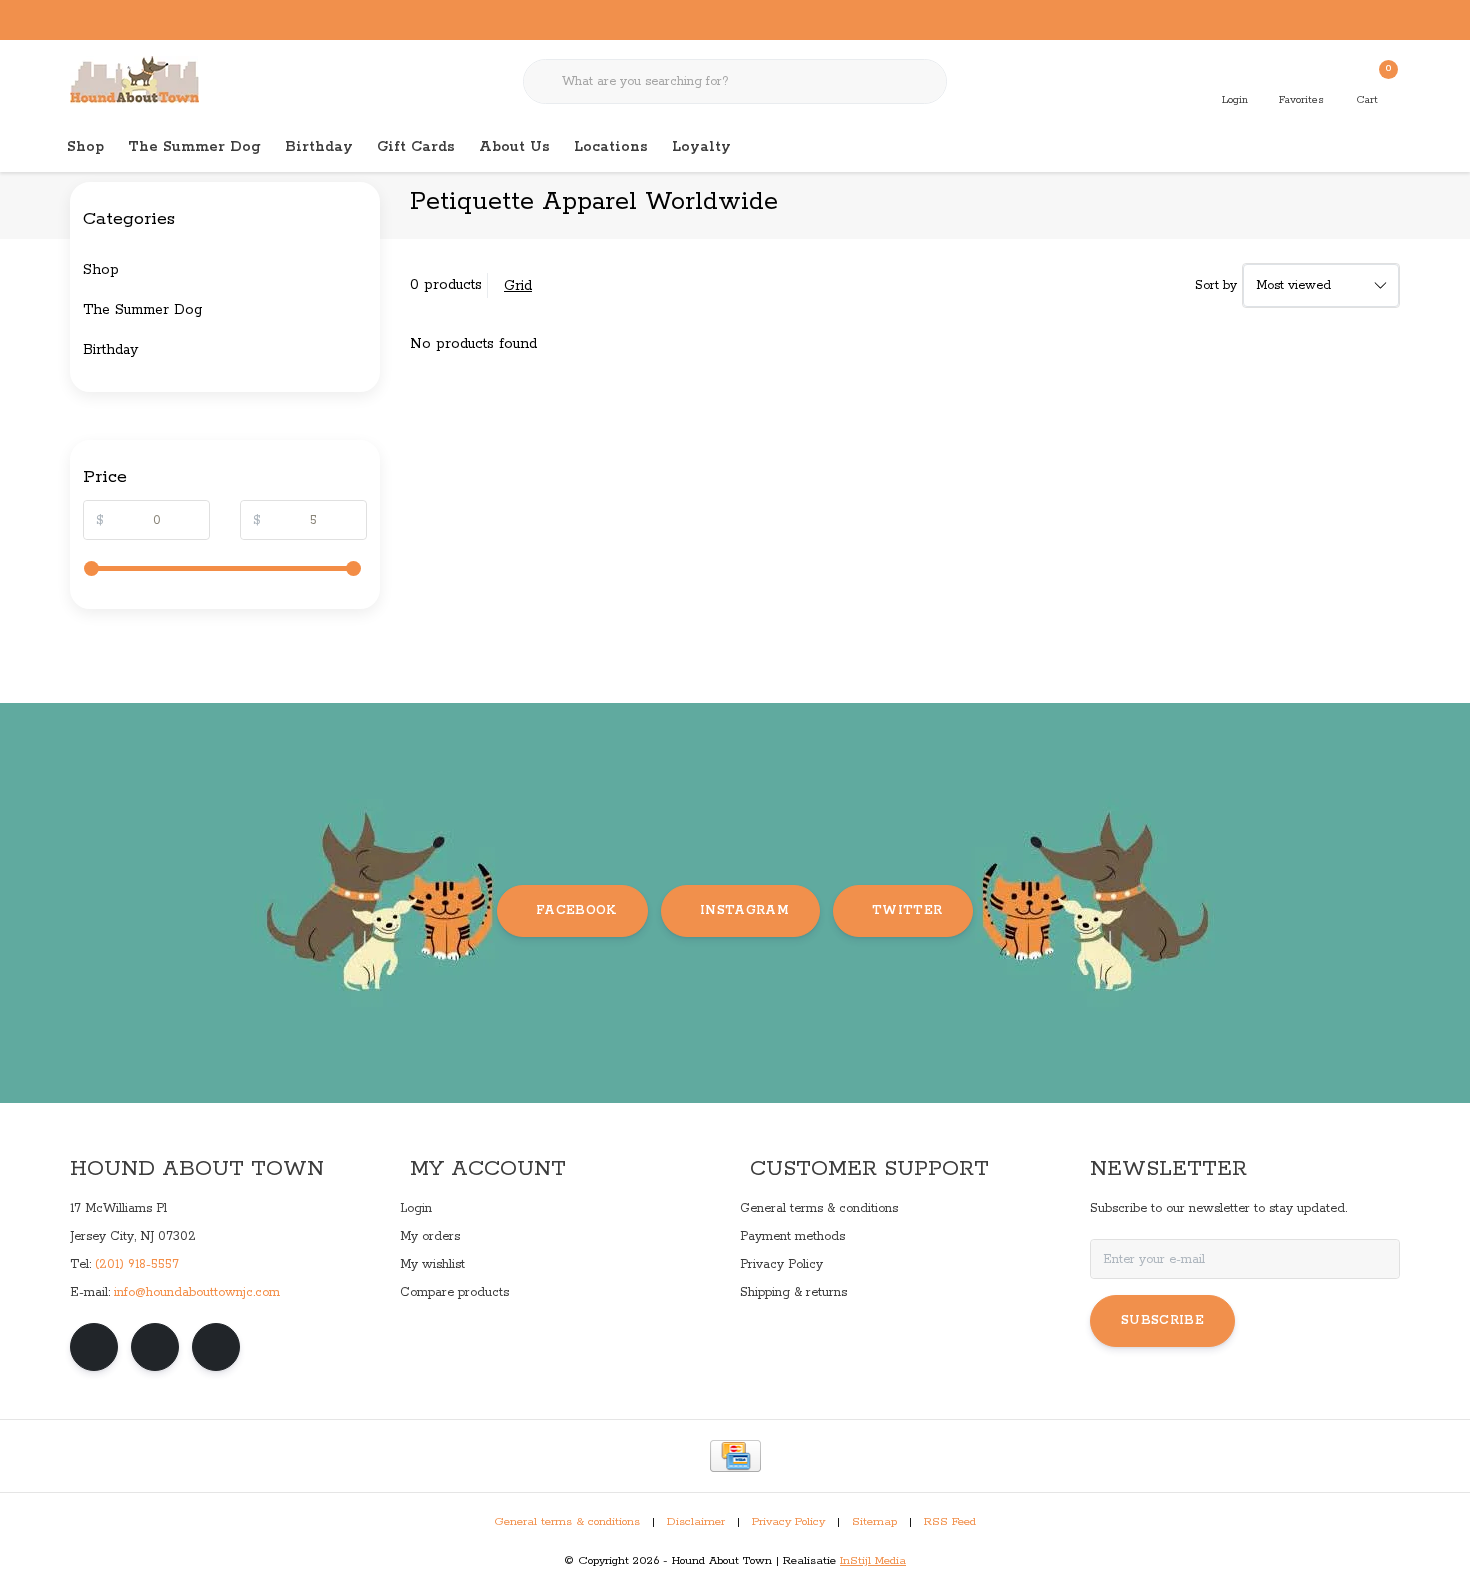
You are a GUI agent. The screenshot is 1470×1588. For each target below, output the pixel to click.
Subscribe (1162, 1320)
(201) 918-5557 (137, 1264)
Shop (85, 147)
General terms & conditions (567, 1522)
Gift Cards (416, 147)
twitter (907, 910)
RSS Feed (950, 1522)
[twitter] (216, 1347)
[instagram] (155, 1347)
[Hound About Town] (134, 80)
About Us (514, 147)
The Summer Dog (194, 147)
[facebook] (94, 1347)
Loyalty (701, 147)
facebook (576, 910)
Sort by (1216, 285)
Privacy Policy (788, 1522)
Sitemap (874, 1522)
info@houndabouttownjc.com (197, 1292)
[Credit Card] (735, 1456)
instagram (744, 910)
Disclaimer (696, 1522)
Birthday (319, 147)
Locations (611, 147)
